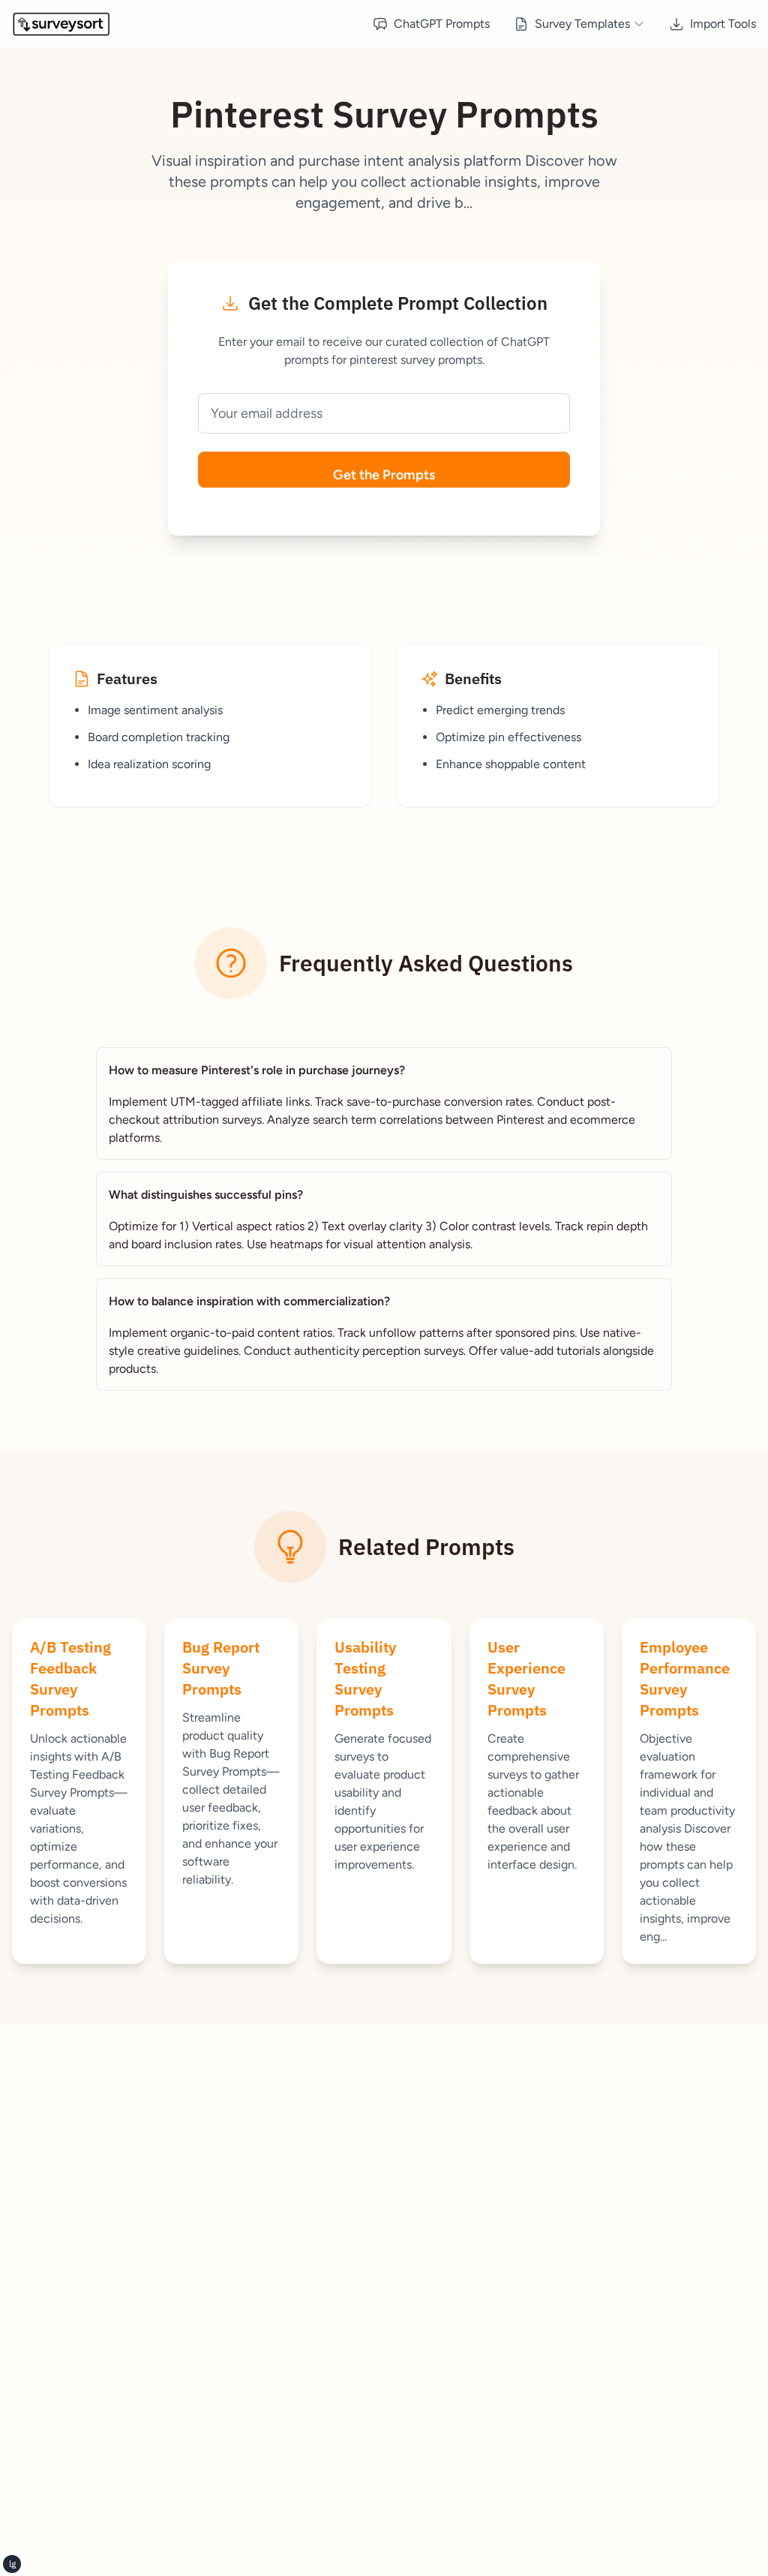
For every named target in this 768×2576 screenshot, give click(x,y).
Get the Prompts (384, 475)
